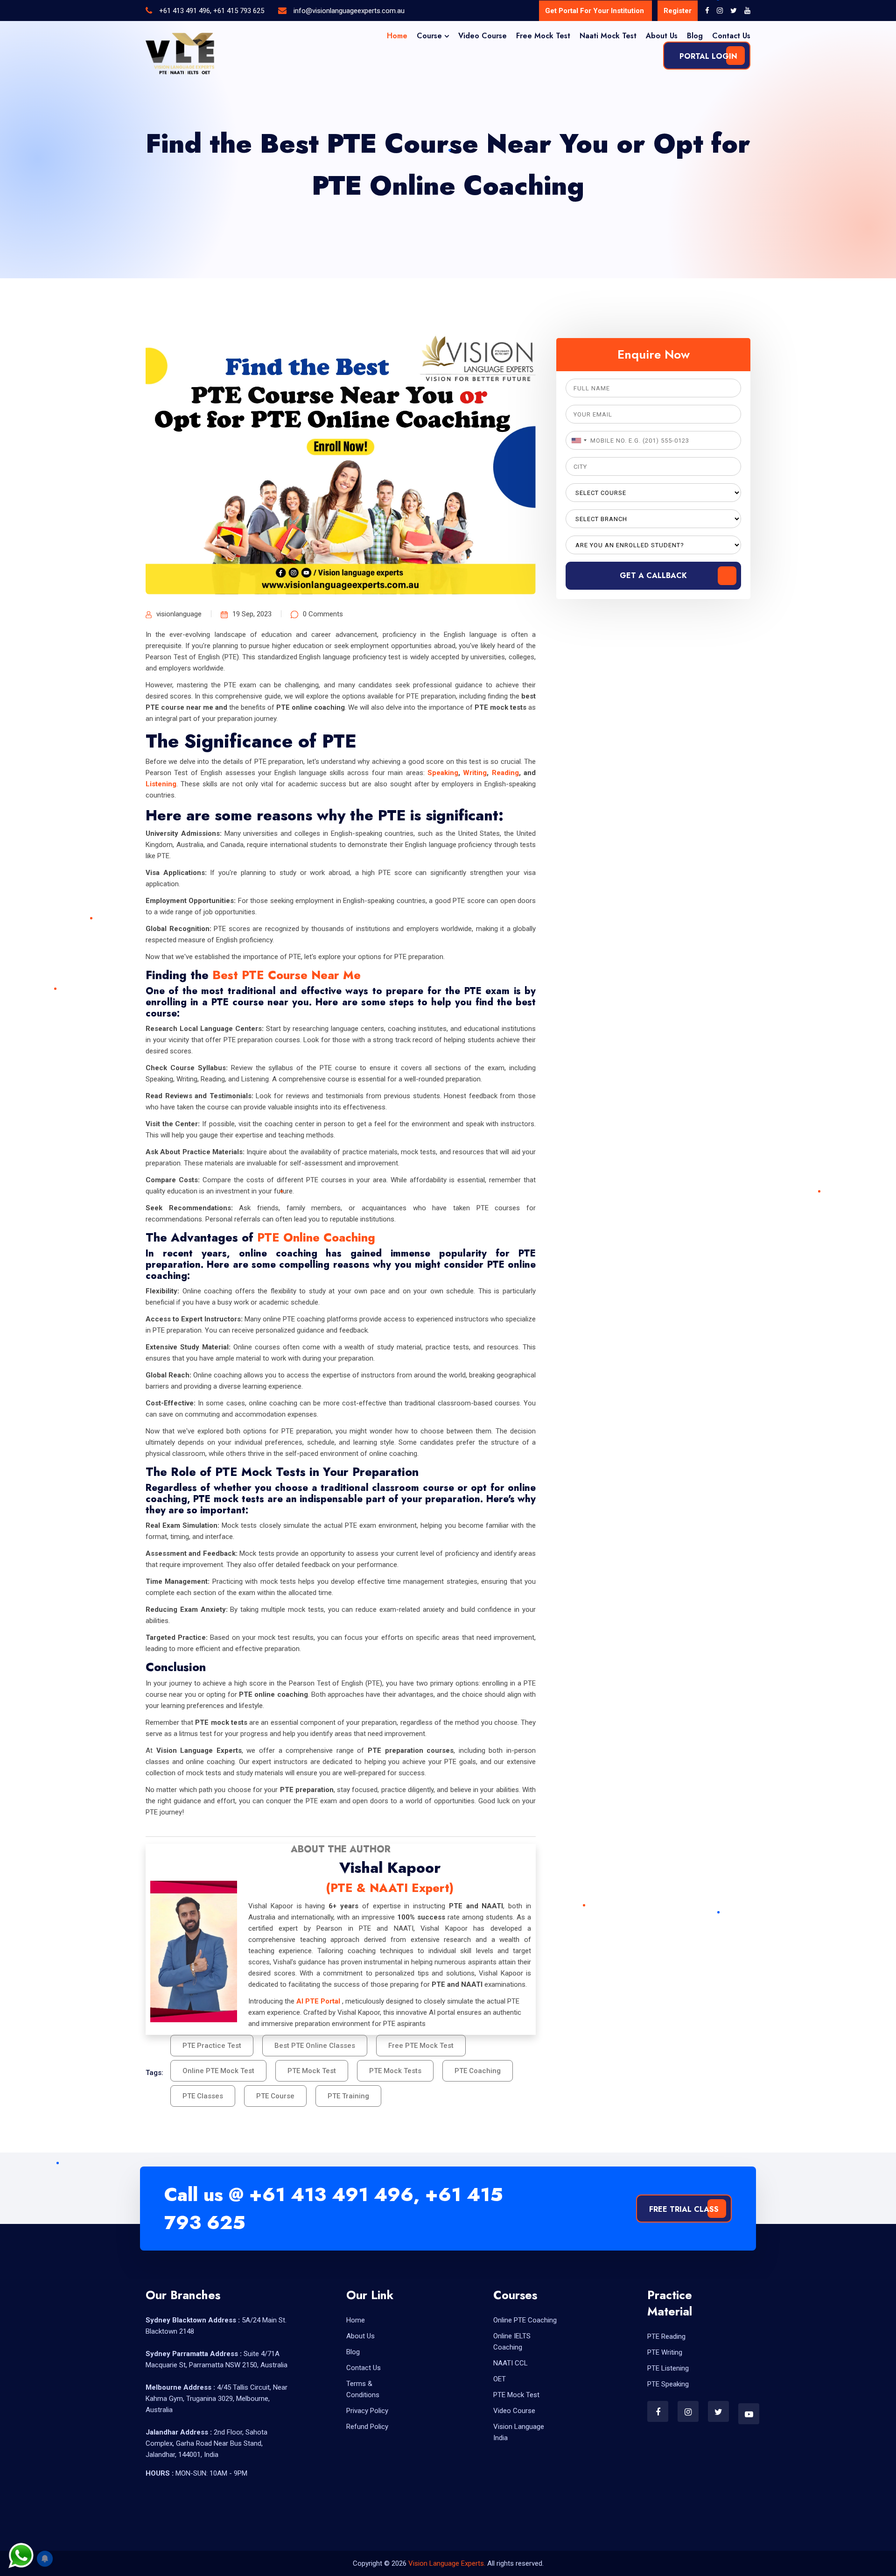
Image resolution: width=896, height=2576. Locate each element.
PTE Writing (665, 2352)
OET (500, 2379)
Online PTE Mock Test (218, 2071)
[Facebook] (707, 11)
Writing (475, 773)
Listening (161, 784)
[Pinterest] (747, 11)
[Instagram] (720, 11)
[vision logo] (180, 54)
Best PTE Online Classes (315, 2046)
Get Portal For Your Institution (595, 11)
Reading (505, 773)
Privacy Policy (367, 2411)
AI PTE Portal (318, 2001)
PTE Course (275, 2096)
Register (678, 11)
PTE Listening (668, 2368)
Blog (695, 36)
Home (397, 36)
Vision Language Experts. (448, 2563)
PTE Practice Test (212, 2046)
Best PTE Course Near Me (287, 975)
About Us (662, 36)
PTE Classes (203, 2096)
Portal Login (707, 56)
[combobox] (578, 440)
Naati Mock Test (608, 36)
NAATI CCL (511, 2363)
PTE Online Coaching (316, 1237)
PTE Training (348, 2096)
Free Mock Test (543, 36)
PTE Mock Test (312, 2071)
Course (429, 36)
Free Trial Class (684, 2209)
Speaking (443, 773)
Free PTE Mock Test (421, 2046)
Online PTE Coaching (525, 2320)
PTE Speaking (668, 2384)
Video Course (483, 36)
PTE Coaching (478, 2071)
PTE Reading (666, 2336)
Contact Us (731, 36)
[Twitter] (734, 11)
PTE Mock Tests (395, 2071)
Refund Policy (367, 2427)
